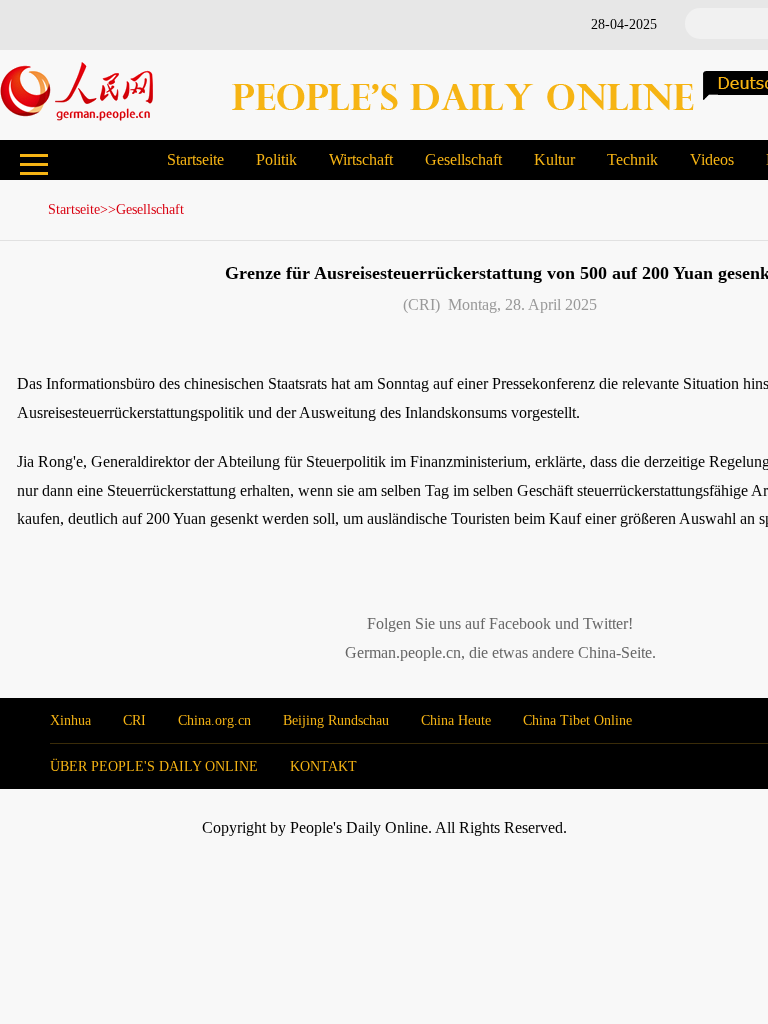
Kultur (554, 159)
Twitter (605, 623)
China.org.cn (214, 720)
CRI (134, 720)
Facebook (520, 623)
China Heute (456, 720)
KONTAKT (323, 766)
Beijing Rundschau (336, 720)
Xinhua (70, 720)
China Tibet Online (577, 720)
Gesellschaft (463, 159)
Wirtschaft (361, 159)
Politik (276, 159)
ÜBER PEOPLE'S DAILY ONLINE (154, 766)
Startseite (195, 159)
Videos (712, 159)
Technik (632, 159)
